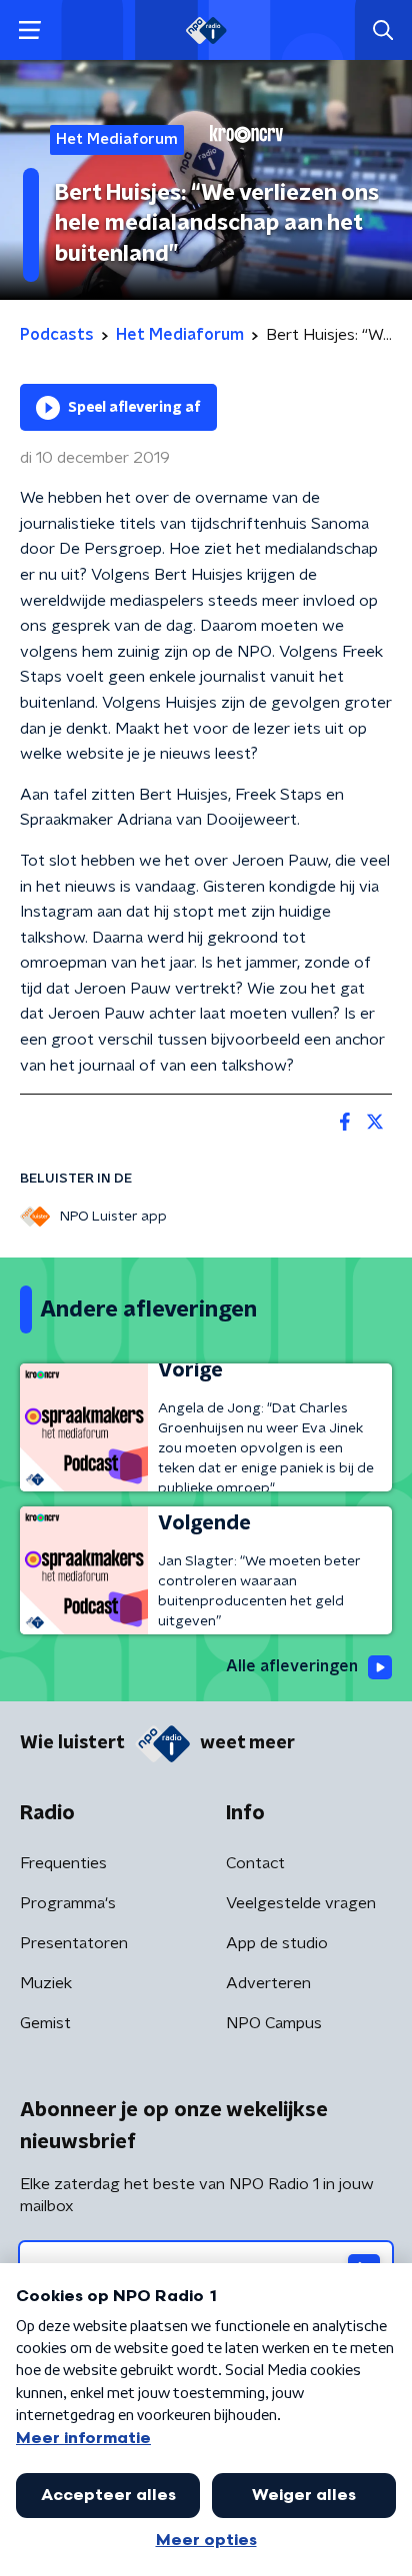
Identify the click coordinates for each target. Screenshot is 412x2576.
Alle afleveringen (292, 1666)
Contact (255, 1863)
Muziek (46, 1983)
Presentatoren (74, 1943)
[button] (29, 30)
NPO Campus (274, 2023)
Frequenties (63, 1863)
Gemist (45, 2023)
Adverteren (268, 1983)
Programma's (68, 1903)
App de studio (277, 1943)
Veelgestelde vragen (301, 1903)
